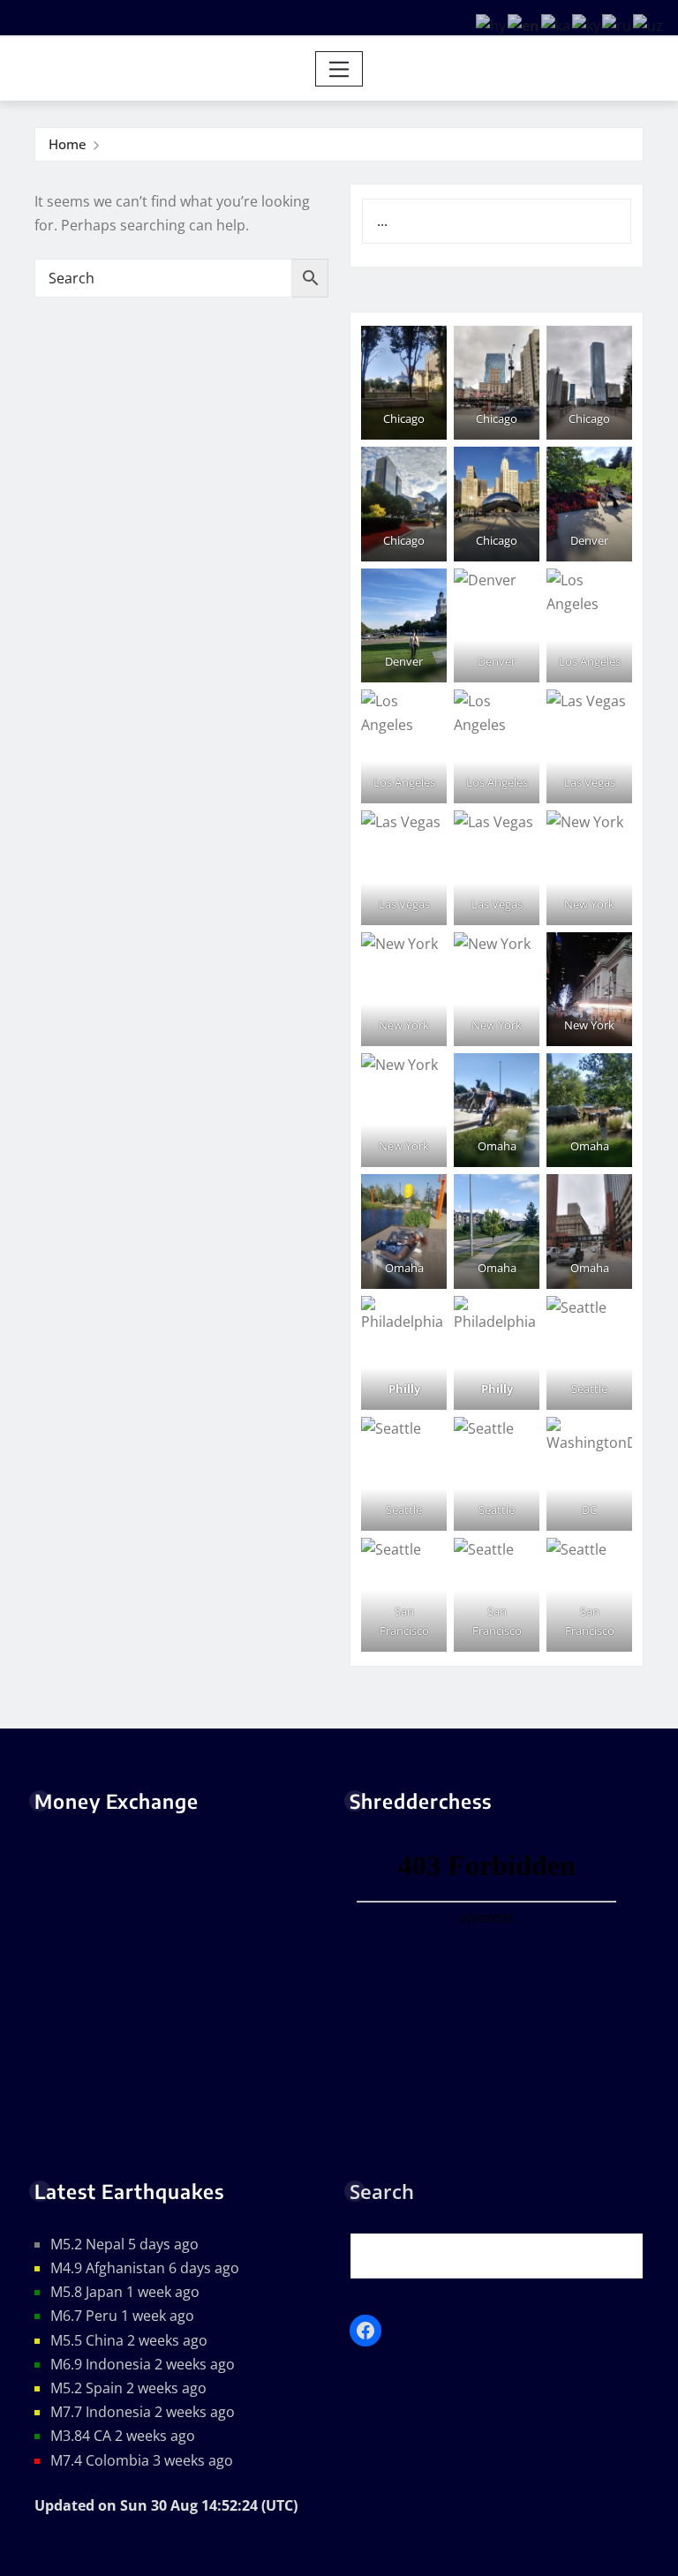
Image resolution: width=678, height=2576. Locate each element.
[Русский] (618, 25)
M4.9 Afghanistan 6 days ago (145, 2268)
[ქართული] (557, 25)
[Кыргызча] (587, 25)
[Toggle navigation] (339, 69)
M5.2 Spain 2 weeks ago (128, 2388)
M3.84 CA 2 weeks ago (123, 2436)
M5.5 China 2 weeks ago (129, 2340)
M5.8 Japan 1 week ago (125, 2292)
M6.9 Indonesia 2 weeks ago (143, 2364)
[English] (524, 25)
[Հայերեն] (492, 25)
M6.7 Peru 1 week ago (122, 2316)
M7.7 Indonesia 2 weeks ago (143, 2412)
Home (68, 144)
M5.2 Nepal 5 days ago (124, 2244)
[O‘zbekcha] (649, 25)
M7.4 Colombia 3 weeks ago (142, 2460)
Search (382, 2191)
